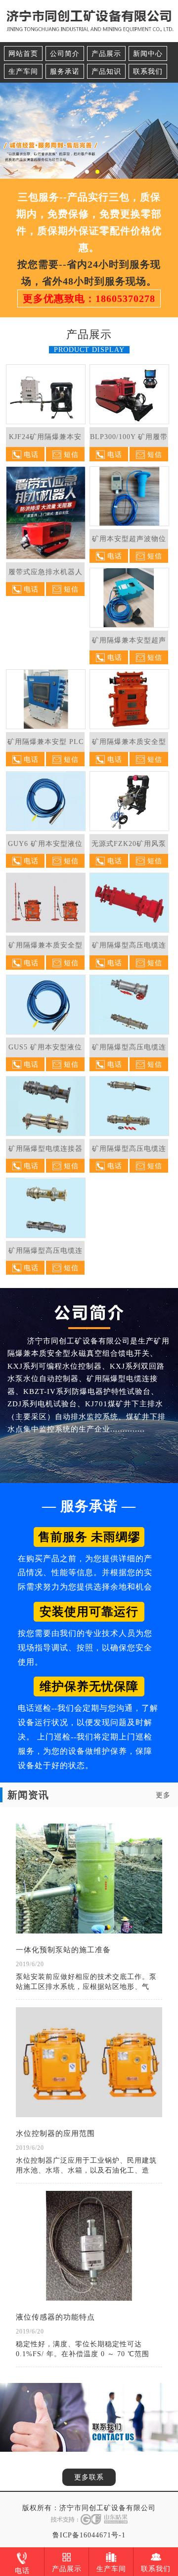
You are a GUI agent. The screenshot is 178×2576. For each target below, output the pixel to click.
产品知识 (106, 72)
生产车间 (23, 72)
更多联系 (89, 2477)
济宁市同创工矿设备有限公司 (108, 2508)
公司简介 (65, 54)
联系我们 (148, 72)
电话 (22, 2571)
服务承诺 (65, 72)
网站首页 (23, 54)
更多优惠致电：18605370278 (89, 298)
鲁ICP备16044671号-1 (89, 2535)
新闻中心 (148, 54)
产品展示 (106, 54)
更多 (163, 1795)
